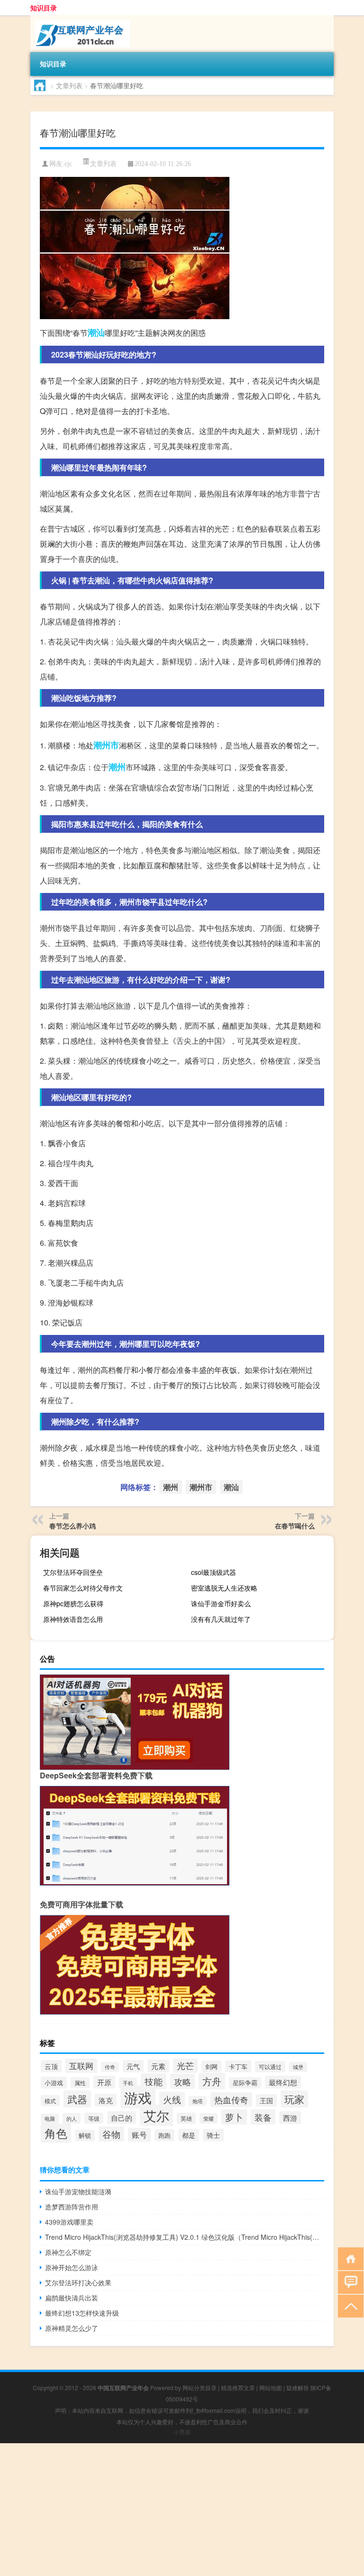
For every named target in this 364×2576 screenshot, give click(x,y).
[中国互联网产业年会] (80, 18)
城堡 (298, 2067)
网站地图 (271, 2387)
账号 (139, 2135)
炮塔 (198, 2101)
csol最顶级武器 (214, 1572)
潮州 (117, 767)
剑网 (211, 2066)
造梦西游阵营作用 (72, 2207)
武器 (77, 2099)
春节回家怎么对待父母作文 (83, 1588)
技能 (154, 2081)
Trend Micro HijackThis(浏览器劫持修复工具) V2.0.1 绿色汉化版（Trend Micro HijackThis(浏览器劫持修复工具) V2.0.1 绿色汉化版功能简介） (185, 2237)
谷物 (111, 2134)
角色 (56, 2133)
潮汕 (96, 332)
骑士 (213, 2135)
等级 (94, 2118)
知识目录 (44, 8)
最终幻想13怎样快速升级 (82, 2313)
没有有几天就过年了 (221, 1619)
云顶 (51, 2066)
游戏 (138, 2097)
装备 (263, 2117)
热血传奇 (231, 2100)
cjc (68, 164)
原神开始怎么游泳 (72, 2267)
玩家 (294, 2099)
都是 (189, 2135)
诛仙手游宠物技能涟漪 (78, 2191)
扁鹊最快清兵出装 (72, 2298)
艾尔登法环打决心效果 (78, 2282)
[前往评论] (349, 2282)
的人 (72, 2118)
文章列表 (69, 85)
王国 (266, 2100)
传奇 (110, 2067)
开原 (104, 2082)
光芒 (185, 2065)
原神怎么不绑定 (68, 2252)
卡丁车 (238, 2066)
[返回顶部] (349, 2305)
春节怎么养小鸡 (73, 1526)
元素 (158, 2066)
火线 (172, 2099)
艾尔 (156, 2115)
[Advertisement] (182, 2510)
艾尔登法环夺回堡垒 (73, 1572)
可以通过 (270, 2067)
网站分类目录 (200, 2387)
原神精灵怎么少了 (72, 2328)
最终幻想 (283, 2082)
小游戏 (54, 2083)
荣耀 (209, 2118)
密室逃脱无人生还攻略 (224, 1588)
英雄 (186, 2118)
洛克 (106, 2100)
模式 (50, 2101)
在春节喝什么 (295, 1526)
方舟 (212, 2081)
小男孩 (182, 2432)
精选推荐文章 (238, 2387)
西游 (290, 2118)
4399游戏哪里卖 (69, 2222)
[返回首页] (349, 2258)
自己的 (122, 2118)
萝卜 (234, 2117)
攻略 (182, 2081)
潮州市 (106, 745)
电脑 (50, 2119)
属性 (80, 2083)
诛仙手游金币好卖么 (221, 1603)
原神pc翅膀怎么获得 (73, 1603)
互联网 (81, 2066)
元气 (133, 2066)
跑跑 (164, 2135)
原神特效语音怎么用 (73, 1619)
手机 (128, 2083)
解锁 (85, 2135)
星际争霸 (245, 2083)
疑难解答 (298, 2387)
